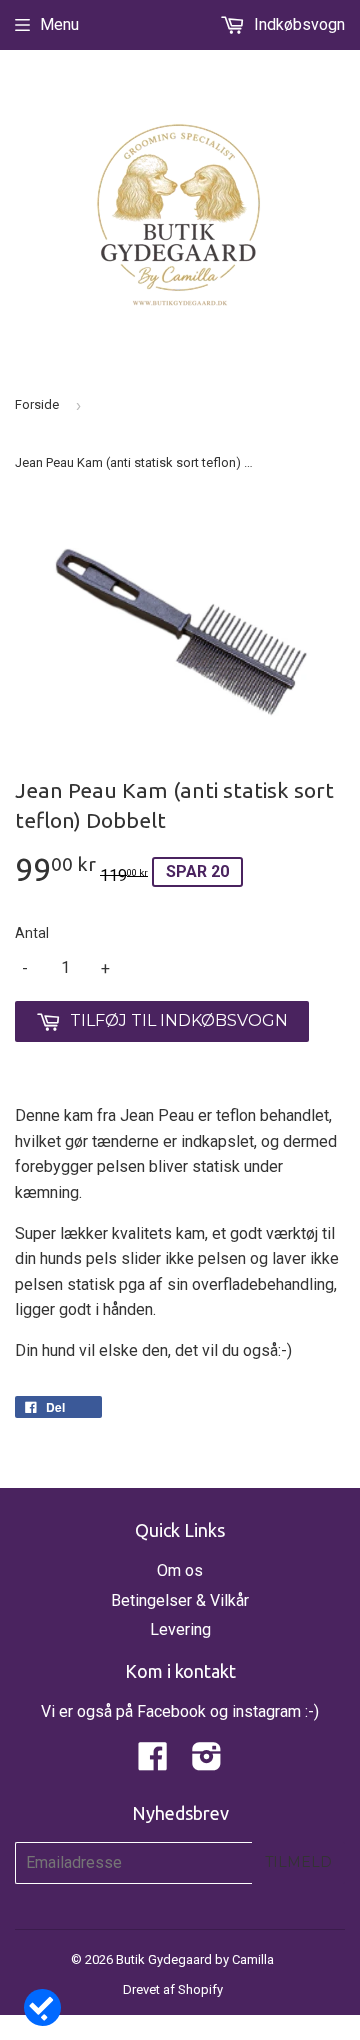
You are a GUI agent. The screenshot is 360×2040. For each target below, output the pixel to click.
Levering (180, 1629)
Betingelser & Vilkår (180, 1600)
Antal (32, 933)
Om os (180, 1570)
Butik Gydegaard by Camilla (195, 1959)
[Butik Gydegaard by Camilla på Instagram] (207, 1762)
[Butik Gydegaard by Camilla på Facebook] (153, 1762)
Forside (37, 404)
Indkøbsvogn (297, 24)
